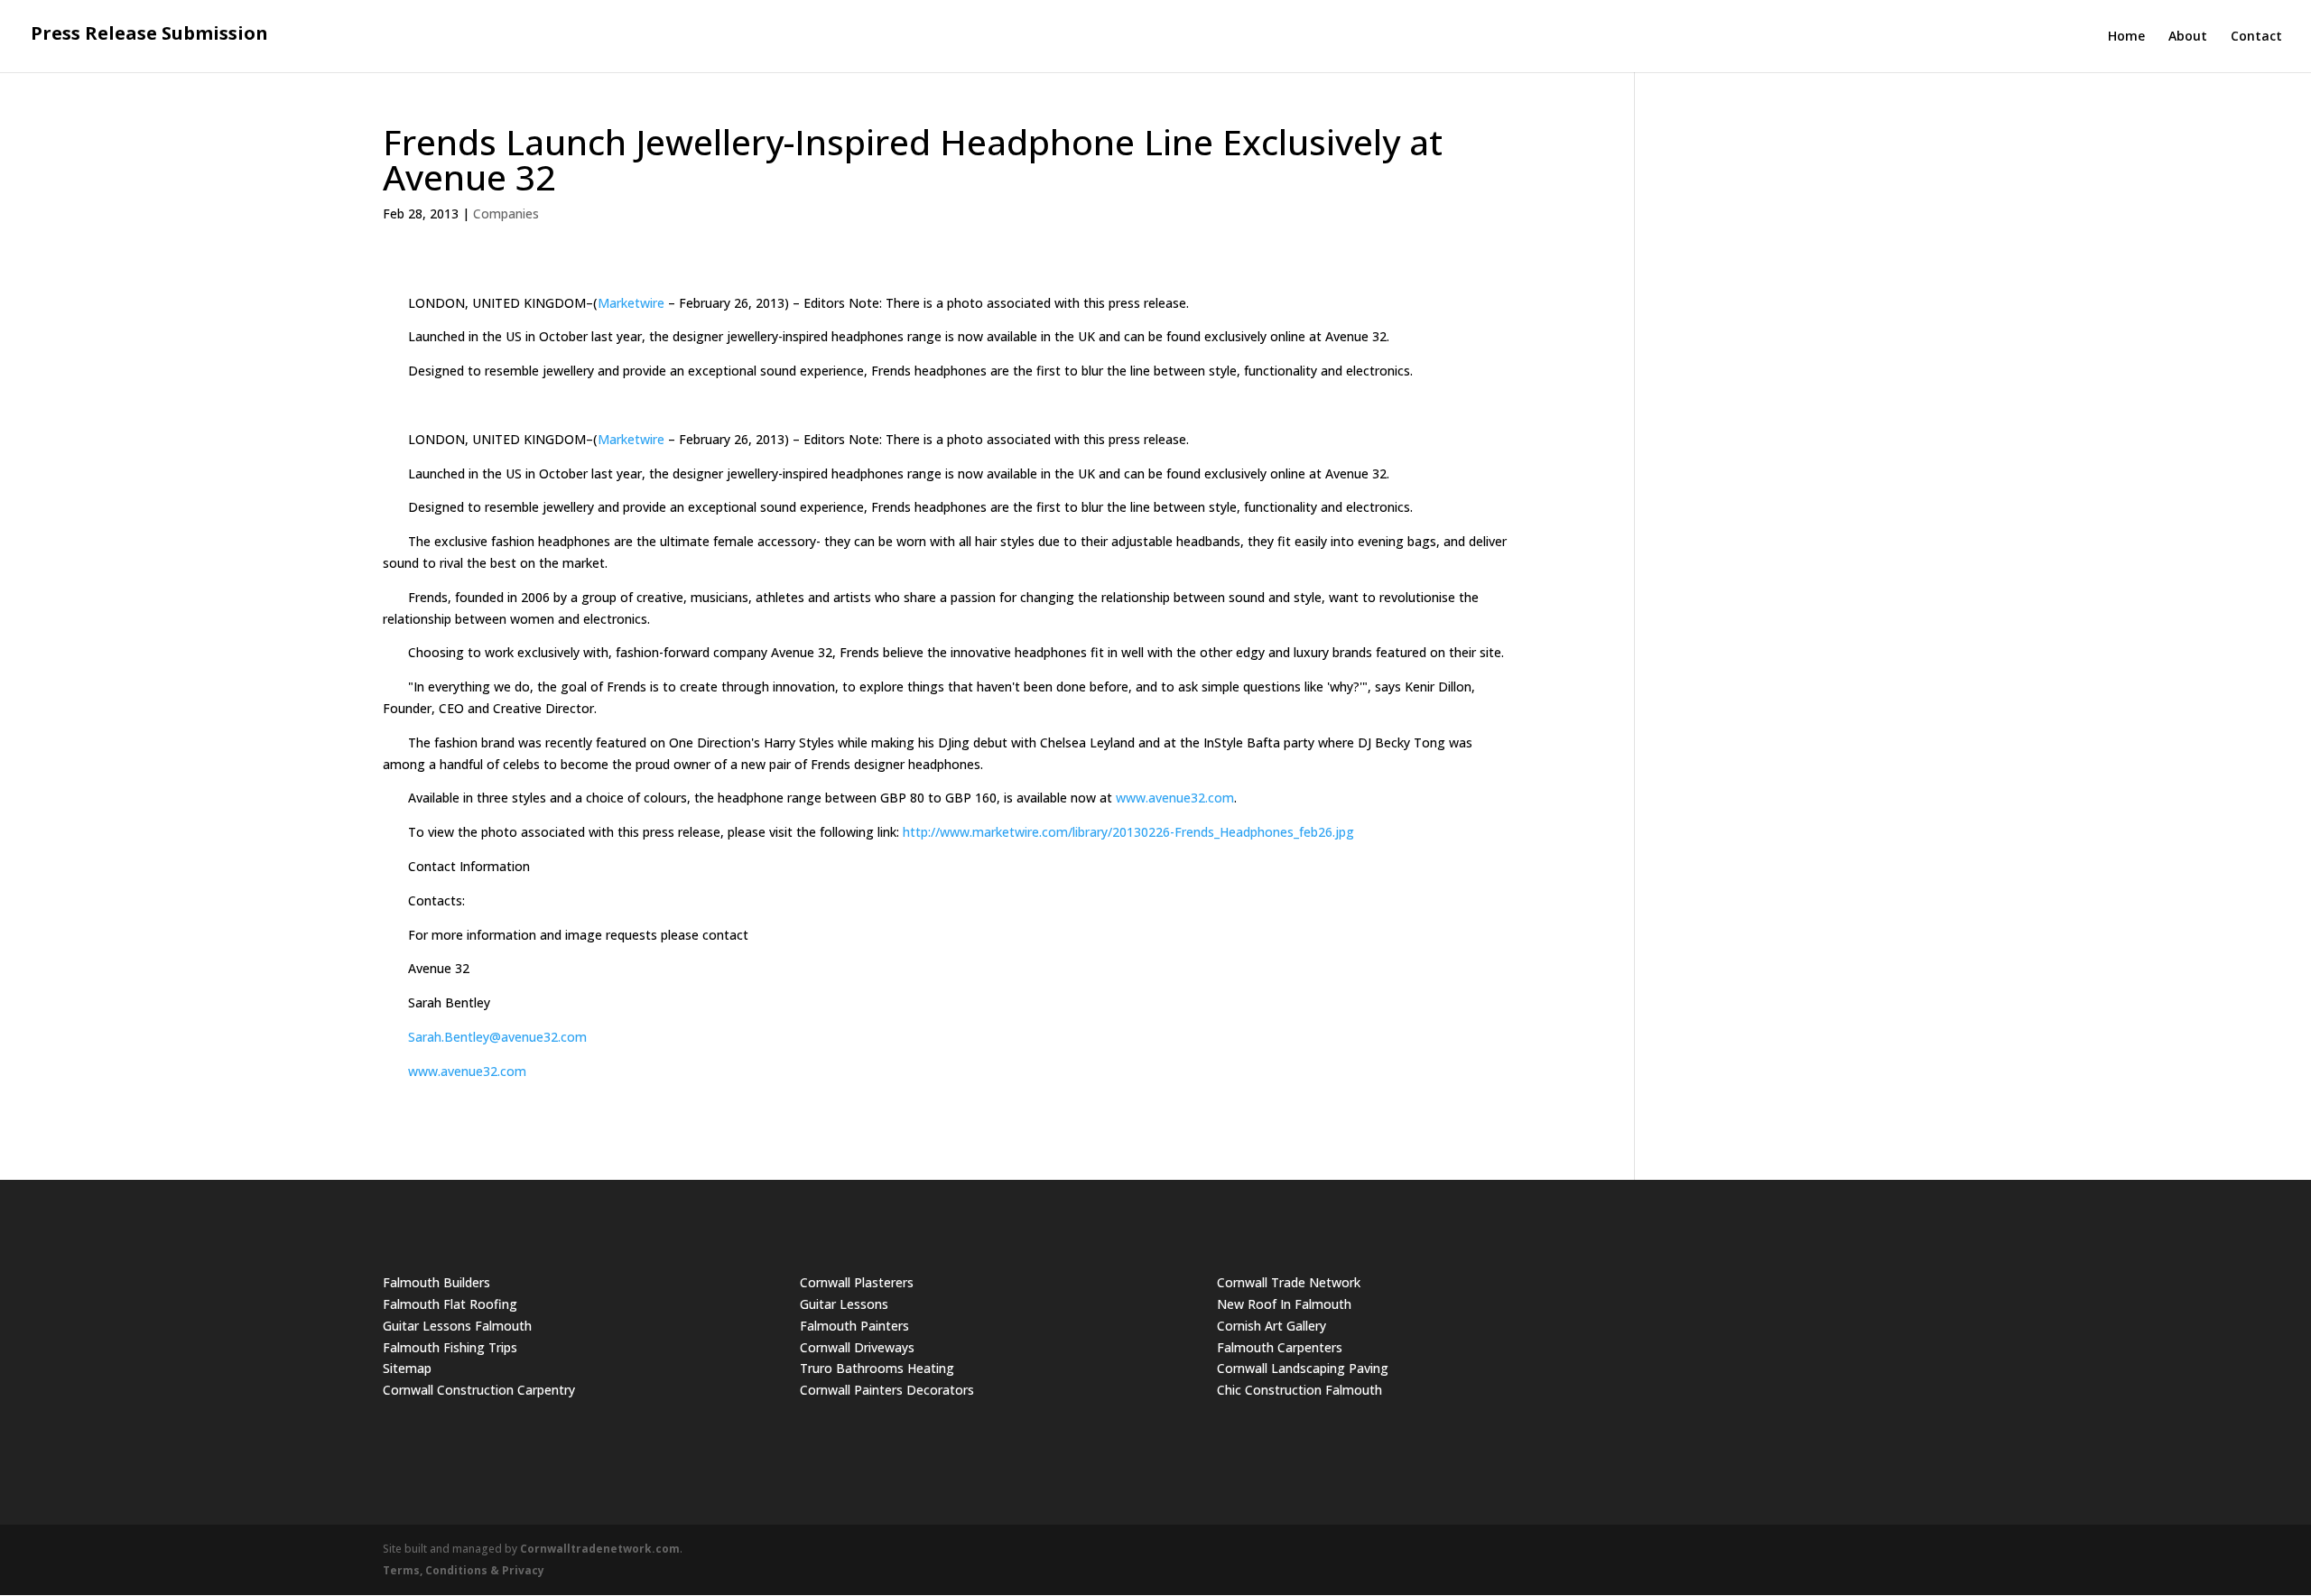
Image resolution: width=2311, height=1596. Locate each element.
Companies (506, 213)
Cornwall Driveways (857, 1347)
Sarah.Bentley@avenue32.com (497, 1037)
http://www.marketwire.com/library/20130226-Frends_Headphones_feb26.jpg (1128, 832)
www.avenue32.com (1175, 798)
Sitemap (407, 1368)
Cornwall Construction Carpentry (479, 1390)
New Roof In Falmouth (1284, 1304)
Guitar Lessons (844, 1304)
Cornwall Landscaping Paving (1303, 1368)
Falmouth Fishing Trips (450, 1347)
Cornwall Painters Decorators (887, 1390)
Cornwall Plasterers (857, 1282)
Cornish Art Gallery (1272, 1326)
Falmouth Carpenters (1280, 1347)
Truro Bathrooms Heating (877, 1368)
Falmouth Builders (436, 1282)
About (2188, 37)
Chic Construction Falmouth (1299, 1390)
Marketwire (631, 303)
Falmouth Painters (854, 1326)
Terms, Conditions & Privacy (464, 1570)
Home (2126, 37)
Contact (2256, 37)
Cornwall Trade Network (1289, 1282)
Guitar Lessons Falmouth (457, 1326)
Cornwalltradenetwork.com (600, 1549)
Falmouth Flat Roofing (450, 1304)
